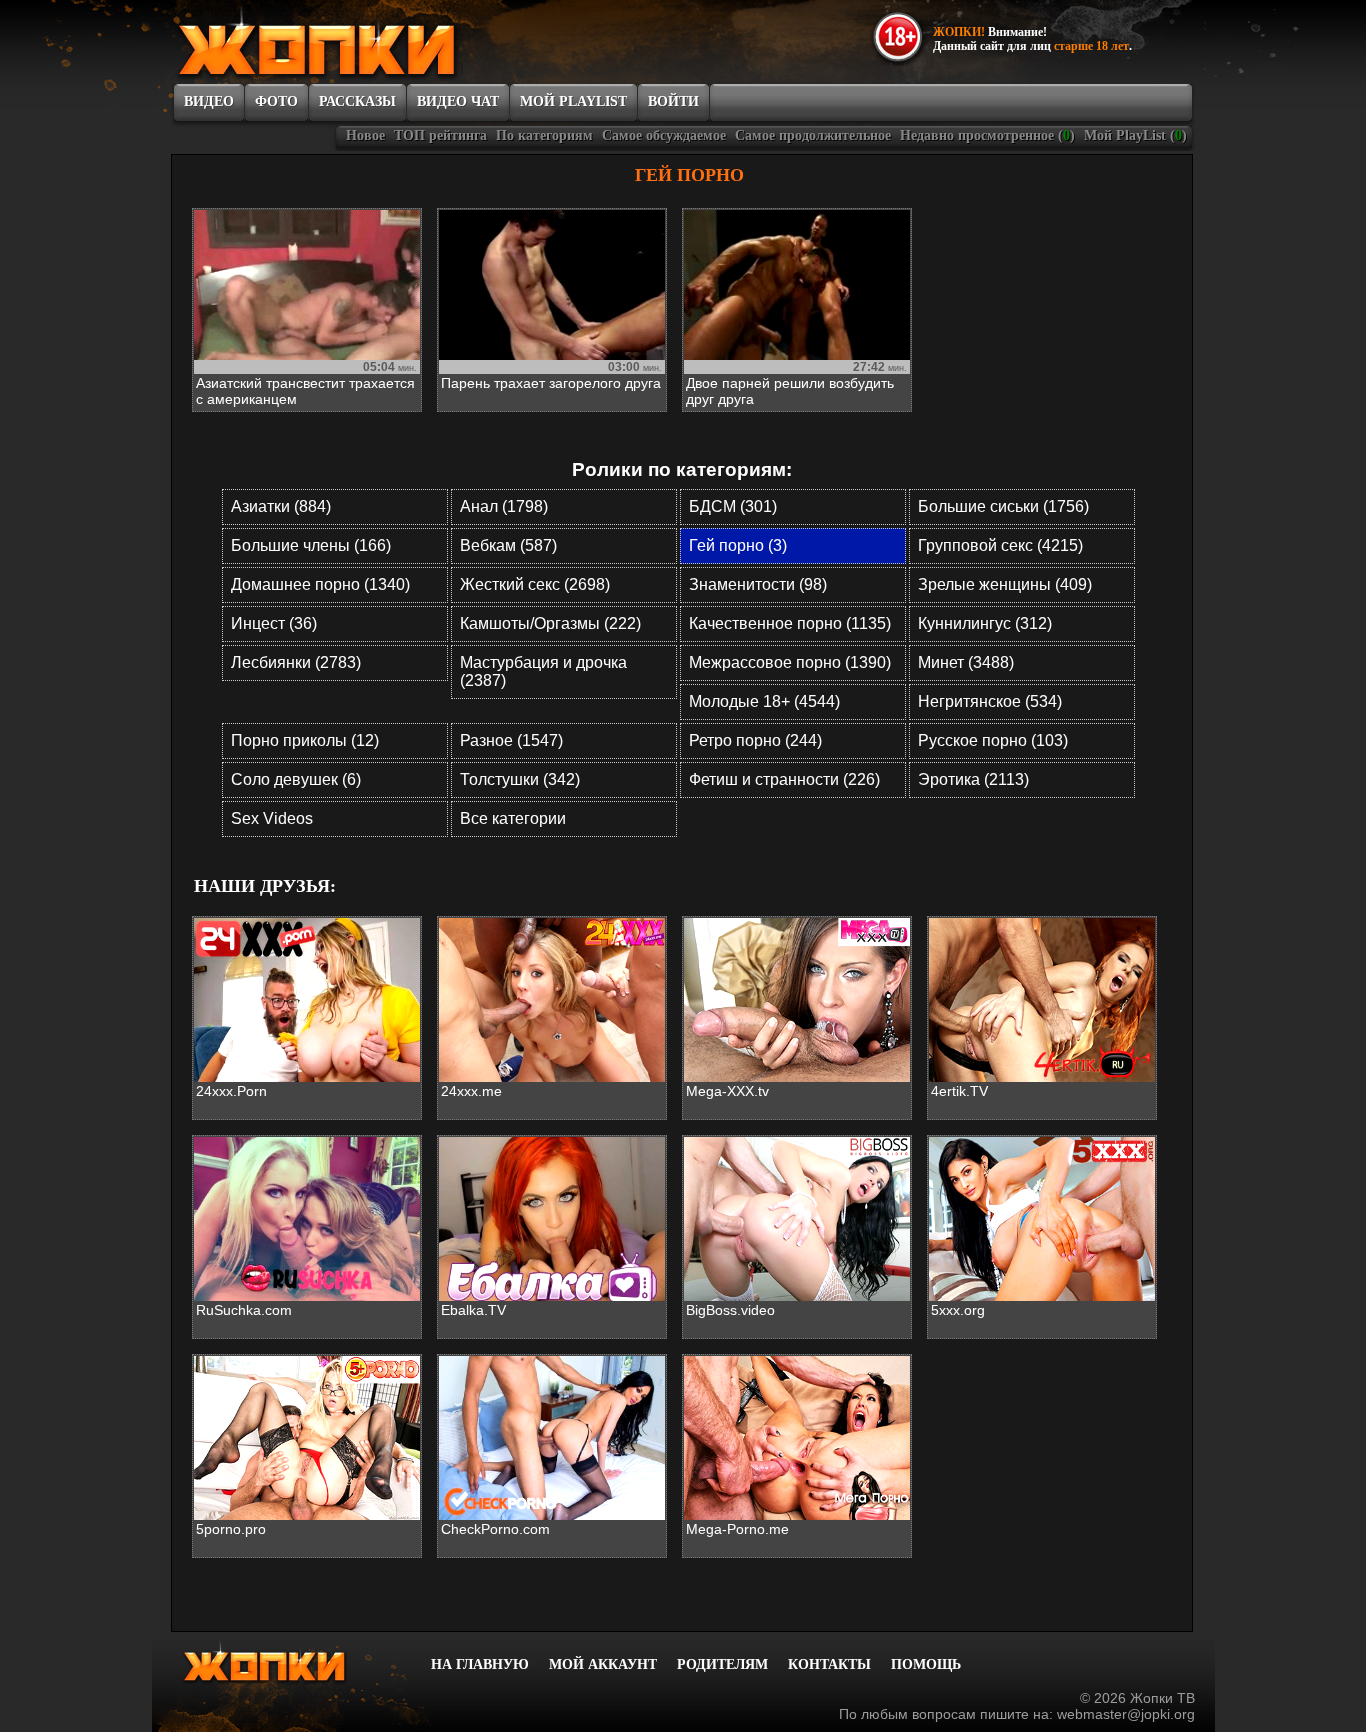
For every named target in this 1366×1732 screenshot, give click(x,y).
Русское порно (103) (993, 740)
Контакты (829, 1664)
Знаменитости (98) (758, 584)
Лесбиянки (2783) (296, 662)
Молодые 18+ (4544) (764, 701)
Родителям (722, 1664)
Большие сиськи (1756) (1003, 506)
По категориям (544, 135)
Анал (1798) (504, 506)
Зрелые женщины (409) (1005, 584)
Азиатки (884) (281, 506)
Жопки (291, 1662)
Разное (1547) (511, 740)
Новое (365, 135)
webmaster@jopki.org (1126, 1714)
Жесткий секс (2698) (535, 584)
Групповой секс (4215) (1000, 545)
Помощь (926, 1664)
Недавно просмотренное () (987, 135)
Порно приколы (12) (305, 740)
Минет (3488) (966, 662)
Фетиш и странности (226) (784, 779)
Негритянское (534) (990, 701)
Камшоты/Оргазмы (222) (550, 623)
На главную (480, 1664)
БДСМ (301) (733, 506)
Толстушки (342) (520, 779)
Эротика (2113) (973, 779)
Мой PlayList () (1135, 135)
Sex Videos (272, 818)
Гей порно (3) (738, 545)
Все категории (513, 818)
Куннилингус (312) (985, 623)
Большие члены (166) (311, 545)
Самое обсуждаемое (664, 135)
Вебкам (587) (508, 545)
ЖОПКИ (362, 43)
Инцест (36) (274, 623)
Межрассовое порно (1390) (790, 662)
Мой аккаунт (603, 1664)
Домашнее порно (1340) (320, 584)
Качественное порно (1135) (790, 623)
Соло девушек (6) (296, 779)
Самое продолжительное (813, 135)
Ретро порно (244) (755, 740)
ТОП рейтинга (440, 135)
